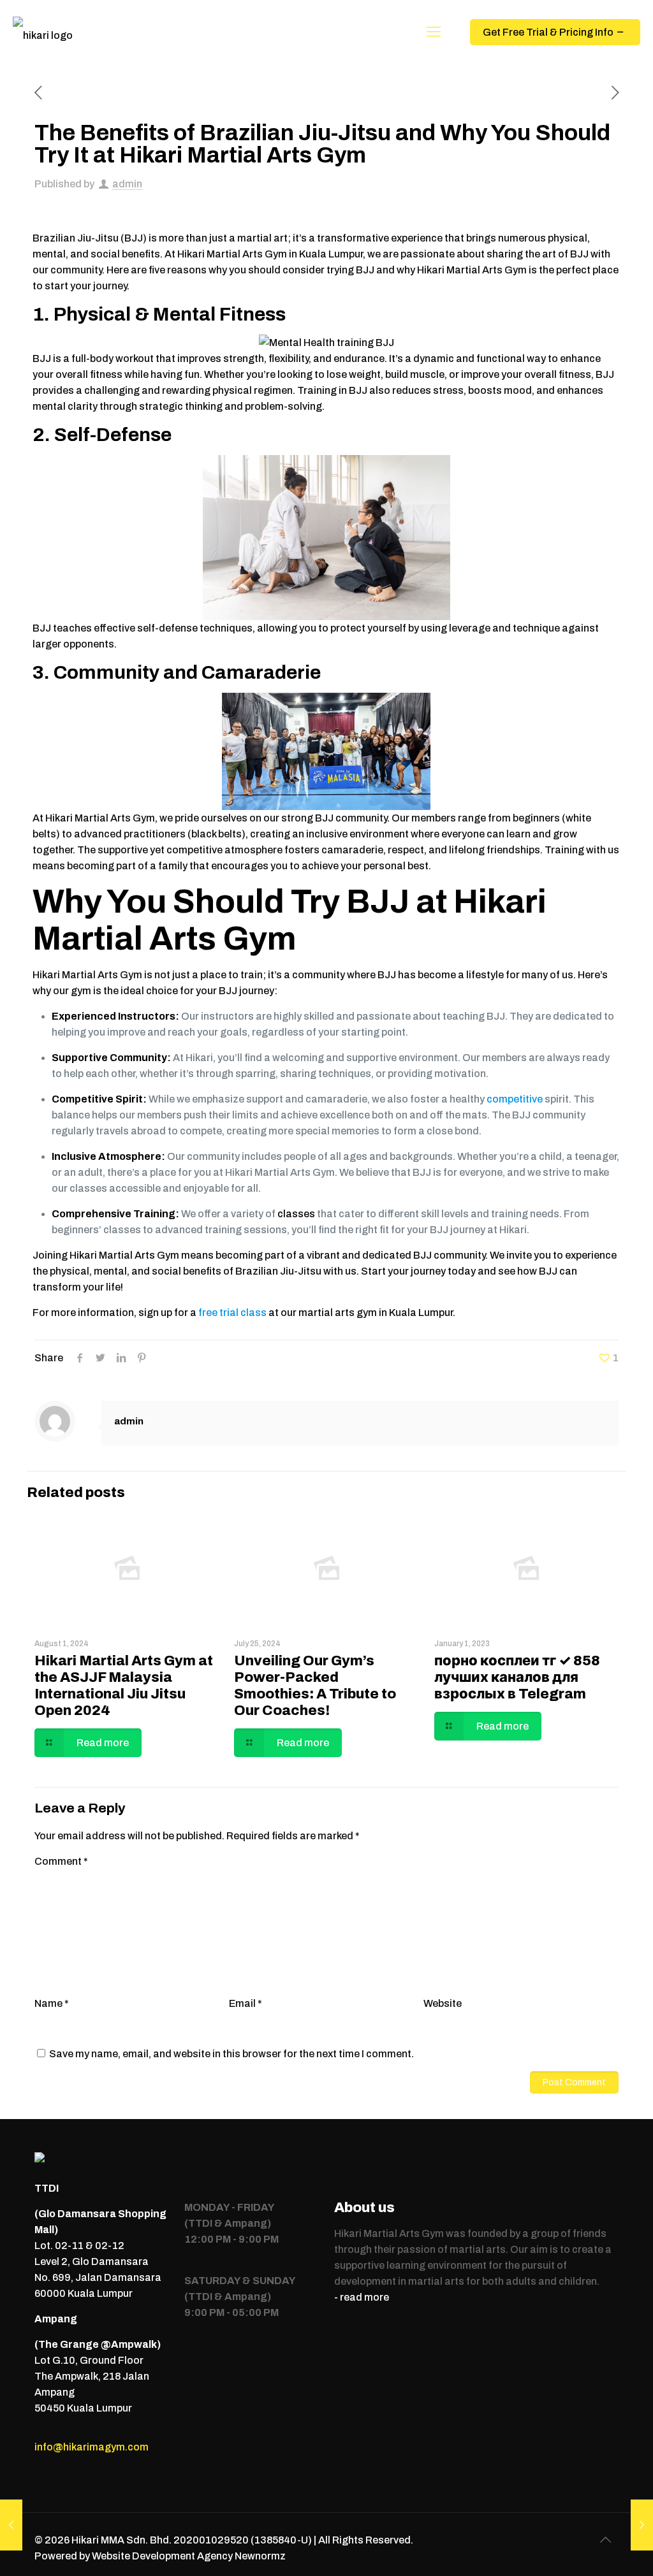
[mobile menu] (434, 32)
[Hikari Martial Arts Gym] (43, 32)
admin (127, 184)
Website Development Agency (162, 2556)
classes (296, 1214)
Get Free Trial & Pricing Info (548, 32)
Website (443, 2003)
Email (246, 2003)
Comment (61, 1861)
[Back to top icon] (605, 2540)
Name (52, 2003)
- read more (362, 2297)
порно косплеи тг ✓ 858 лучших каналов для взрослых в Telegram (517, 1677)
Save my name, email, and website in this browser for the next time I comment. (231, 2054)
